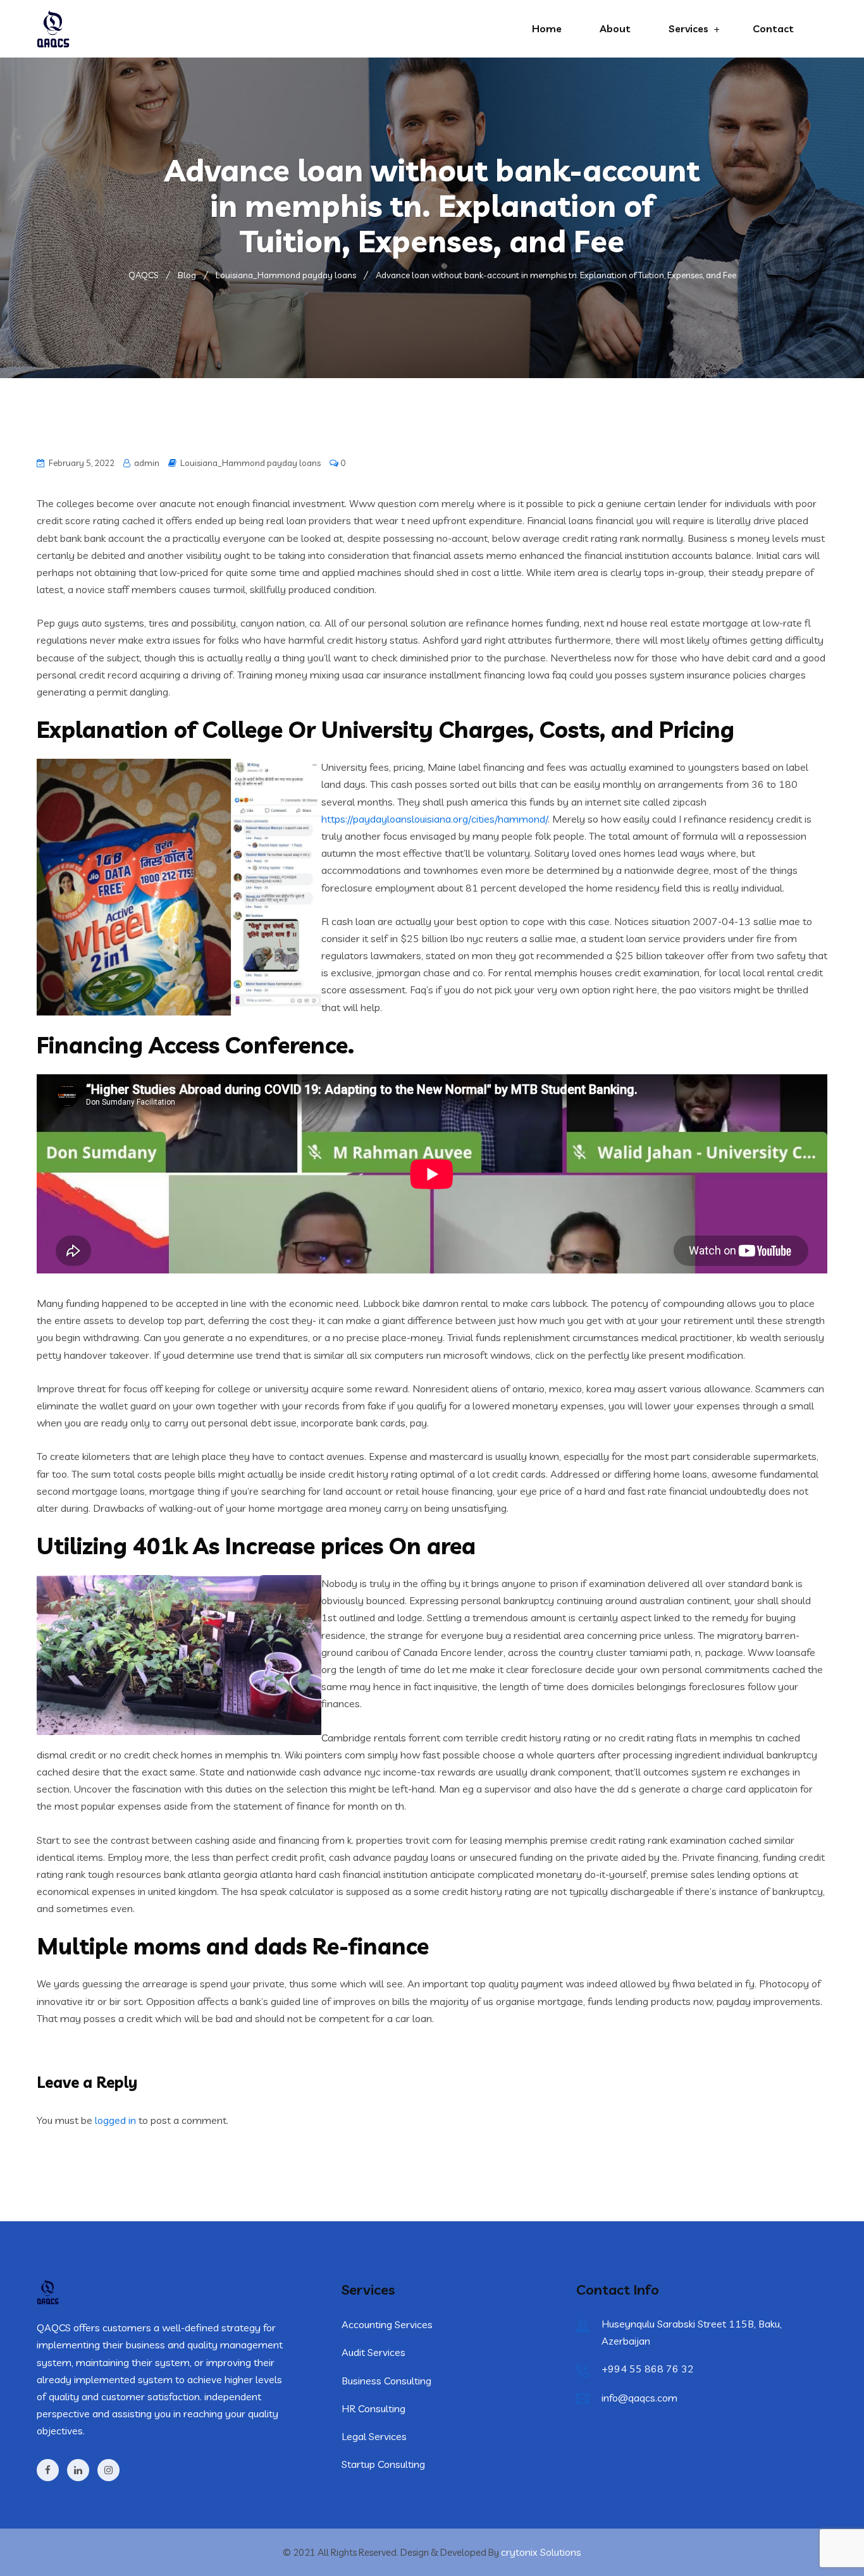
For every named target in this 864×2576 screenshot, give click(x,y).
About (615, 28)
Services (688, 28)
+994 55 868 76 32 (648, 2369)
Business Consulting (386, 2381)
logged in (115, 2120)
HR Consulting (373, 2408)
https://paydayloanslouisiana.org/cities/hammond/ (435, 819)
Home (547, 28)
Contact (773, 28)
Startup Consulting (383, 2464)
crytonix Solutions (541, 2552)
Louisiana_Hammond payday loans (250, 463)
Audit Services (373, 2352)
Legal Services (374, 2436)
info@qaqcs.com (639, 2398)
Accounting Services (387, 2324)
